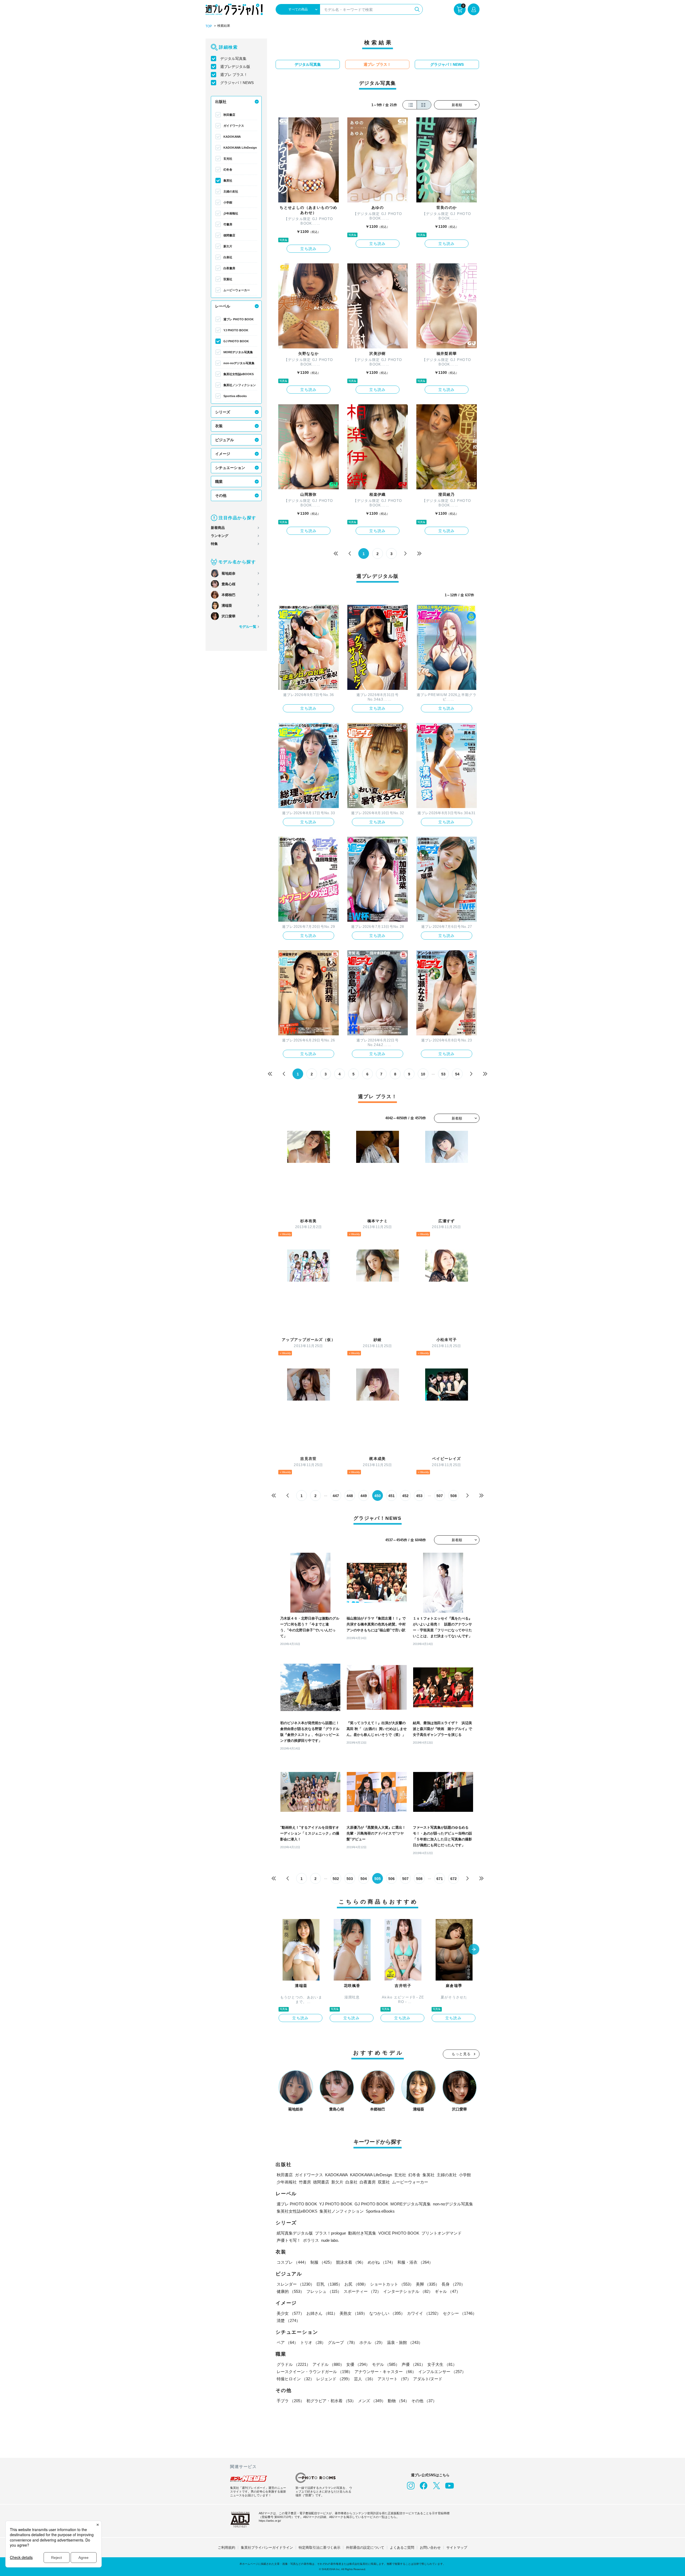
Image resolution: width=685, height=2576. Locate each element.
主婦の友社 (231, 191)
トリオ (313, 2342)
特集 (214, 544)
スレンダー (296, 2284)
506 (391, 1879)
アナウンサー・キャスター (385, 2372)
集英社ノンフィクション (240, 385)
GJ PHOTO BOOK (236, 341)
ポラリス (311, 2240)
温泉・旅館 (405, 2342)
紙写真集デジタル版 (295, 2233)
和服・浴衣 (415, 2262)
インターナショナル (408, 2291)
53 (443, 1074)
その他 (221, 495)
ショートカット (392, 2284)
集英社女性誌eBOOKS (239, 374)
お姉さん (322, 2313)
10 (423, 1074)
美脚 (428, 2284)
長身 (453, 2284)
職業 (219, 482)
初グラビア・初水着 (331, 2401)
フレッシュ (324, 2291)
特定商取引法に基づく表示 (319, 2548)
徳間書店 (229, 235)
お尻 (356, 2284)
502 (336, 1879)
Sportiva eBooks (235, 396)
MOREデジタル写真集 (238, 352)
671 (440, 1879)
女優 (358, 2364)
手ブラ (290, 2401)
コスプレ (292, 2262)
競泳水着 (351, 2262)
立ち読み (309, 249)
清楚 (288, 2321)
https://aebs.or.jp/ (270, 2521)
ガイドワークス (234, 126)
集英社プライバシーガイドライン (267, 2548)
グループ (342, 2342)
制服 (322, 2262)
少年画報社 (231, 213)
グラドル (294, 2364)
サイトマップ (457, 2548)
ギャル (448, 2291)
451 (391, 1496)
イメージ (223, 454)
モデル (386, 2364)
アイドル (328, 2364)
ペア (287, 2342)
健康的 (290, 2291)
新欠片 (228, 246)
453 (419, 1496)
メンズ (372, 2401)
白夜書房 (229, 268)
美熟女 (353, 2313)
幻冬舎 (228, 170)
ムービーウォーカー (237, 290)
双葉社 (228, 279)
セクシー (460, 2313)
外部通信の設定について (365, 2548)
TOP (209, 26)
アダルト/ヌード (428, 2379)
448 (350, 1496)
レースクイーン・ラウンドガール (315, 2372)
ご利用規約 (227, 2548)
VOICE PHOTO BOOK (399, 2233)
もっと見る (461, 2054)
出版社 (221, 102)
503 (350, 1879)
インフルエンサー (442, 2372)
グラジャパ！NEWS (237, 83)
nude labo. (330, 2240)
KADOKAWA (232, 137)
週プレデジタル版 (235, 67)
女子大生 (442, 2364)
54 (457, 1074)
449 (364, 1496)
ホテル (372, 2342)
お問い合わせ (430, 2548)
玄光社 (228, 159)
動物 (398, 2401)
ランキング (220, 536)
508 (454, 1496)
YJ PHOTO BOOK (236, 330)
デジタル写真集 (233, 59)
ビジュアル (224, 440)
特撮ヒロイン (295, 2379)
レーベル (223, 306)
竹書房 (228, 224)
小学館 (228, 202)
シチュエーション (230, 468)
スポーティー (362, 2291)
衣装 (219, 426)
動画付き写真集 (362, 2233)
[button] (474, 1950)
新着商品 (218, 528)
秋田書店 (229, 115)
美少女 (290, 2313)
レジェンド (334, 2379)
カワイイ (424, 2313)
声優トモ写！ (289, 2240)
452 (405, 1496)
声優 (413, 2364)
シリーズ (223, 412)
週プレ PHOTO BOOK (239, 319)
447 (336, 1496)
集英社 (228, 180)
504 (364, 1879)
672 (454, 1879)
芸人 (365, 2379)
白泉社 (228, 257)
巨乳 (329, 2284)
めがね (381, 2262)
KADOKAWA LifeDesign (240, 148)
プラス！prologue (330, 2233)
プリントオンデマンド (442, 2233)
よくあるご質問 (402, 2548)
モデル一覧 (248, 627)
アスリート (394, 2379)
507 (440, 1496)
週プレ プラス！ (234, 75)
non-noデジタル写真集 (239, 363)
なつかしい (387, 2313)
